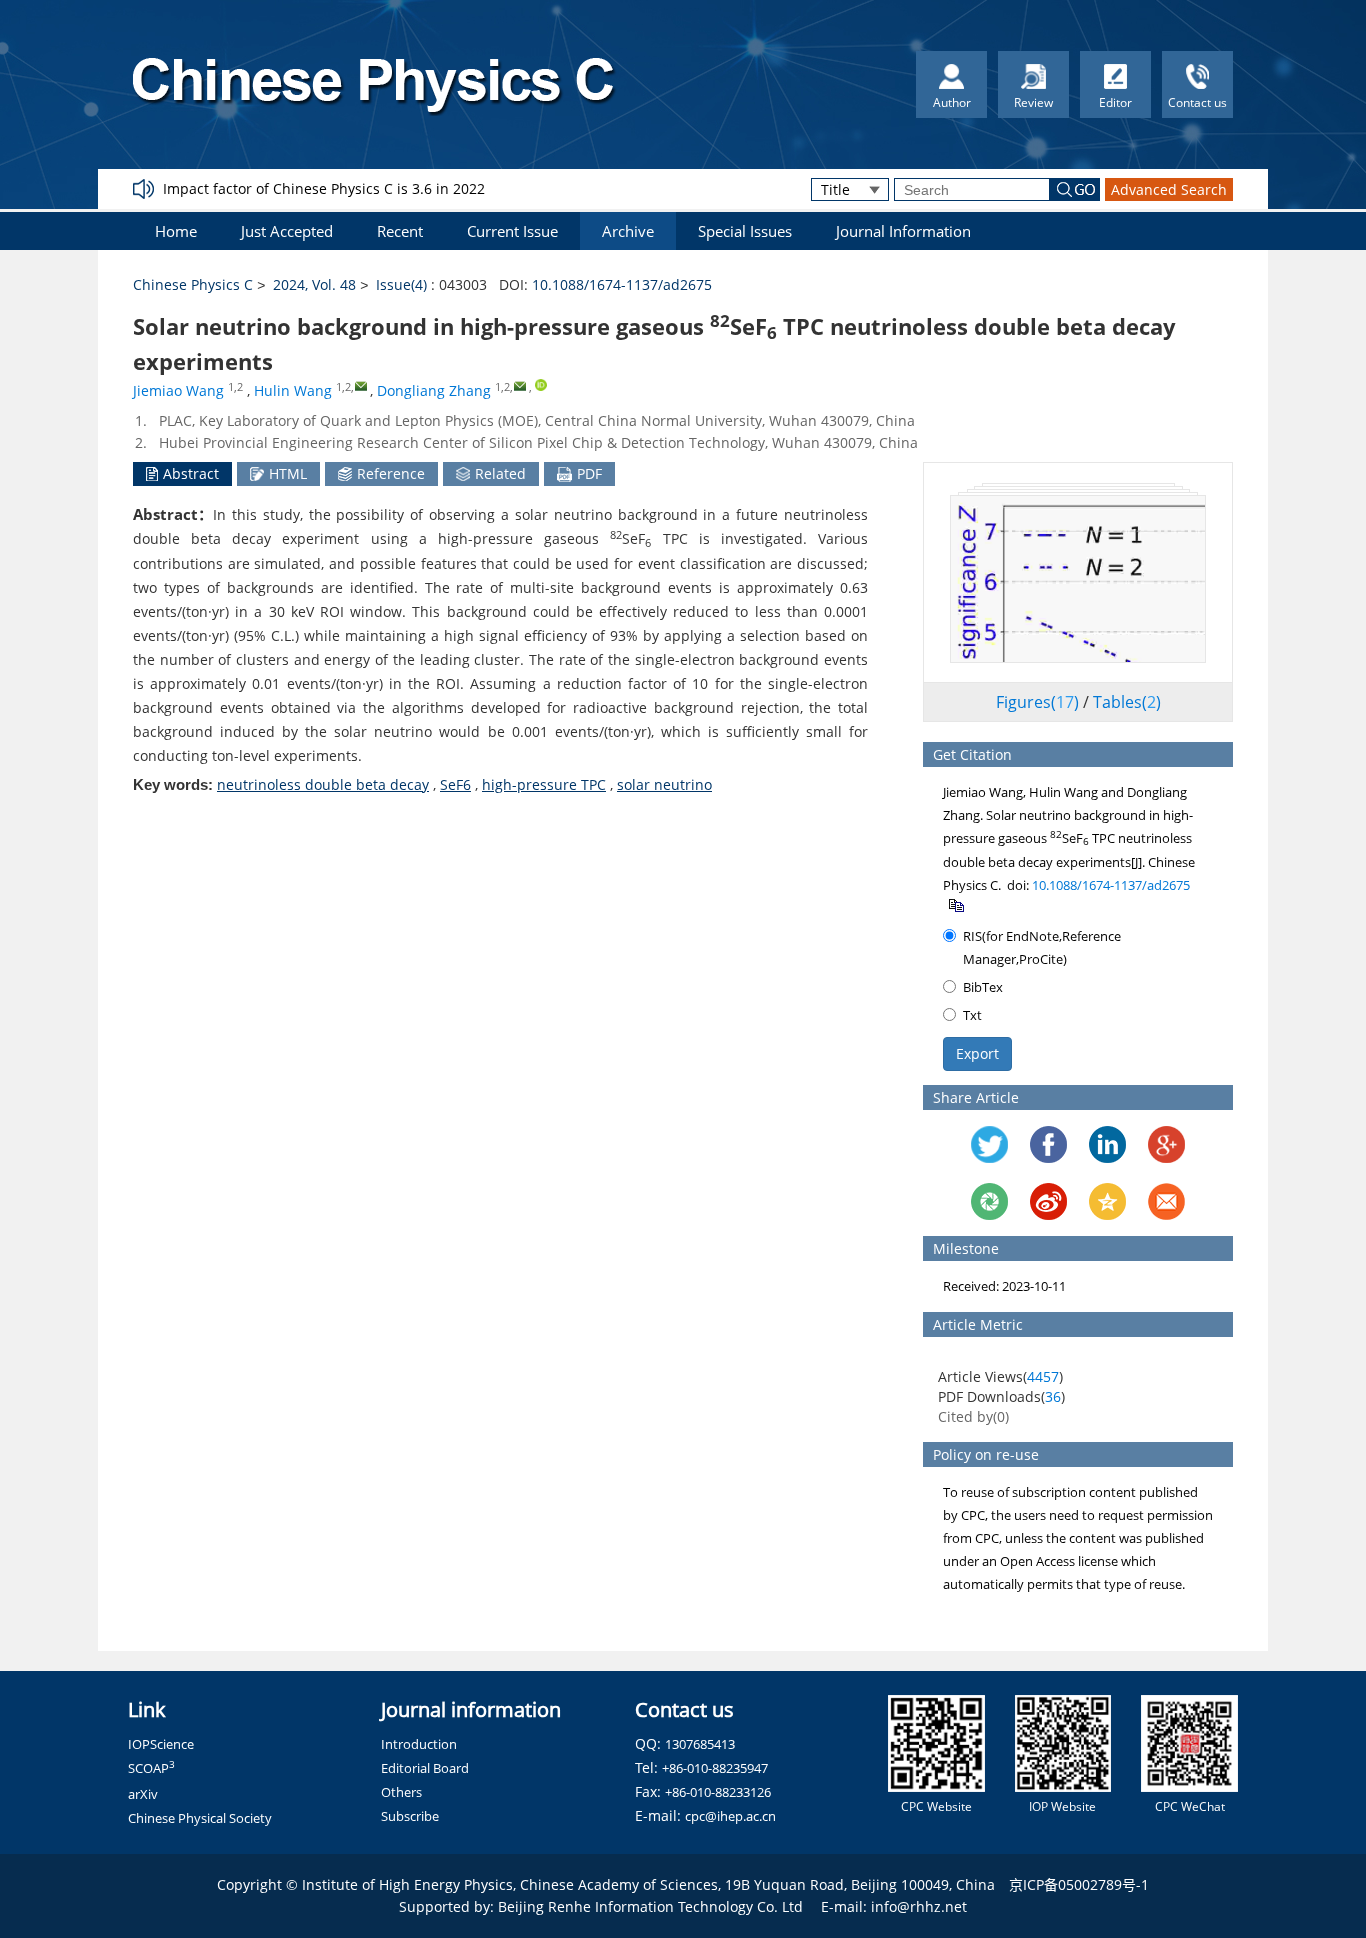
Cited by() (973, 1416)
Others (401, 1792)
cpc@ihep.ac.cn (730, 1816)
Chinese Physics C (193, 284)
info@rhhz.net (919, 1906)
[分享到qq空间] (1107, 1201)
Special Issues (745, 231)
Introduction (419, 1744)
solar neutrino (664, 784)
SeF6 (455, 784)
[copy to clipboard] (955, 904)
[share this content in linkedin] (1107, 1144)
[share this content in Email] (1166, 1201)
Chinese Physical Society (200, 1818)
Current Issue (512, 231)
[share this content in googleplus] (1166, 1144)
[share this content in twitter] (989, 1144)
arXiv (143, 1794)
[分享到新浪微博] (1048, 1201)
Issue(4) (401, 284)
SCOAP (151, 1768)
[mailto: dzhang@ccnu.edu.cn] (519, 385)
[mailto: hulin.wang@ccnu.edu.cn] (360, 385)
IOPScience (161, 1744)
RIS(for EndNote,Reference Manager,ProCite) (1042, 947)
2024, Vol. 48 (314, 284)
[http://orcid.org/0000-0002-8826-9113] (541, 385)
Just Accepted (287, 231)
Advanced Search (1169, 189)
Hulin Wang (293, 390)
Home (176, 231)
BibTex (983, 987)
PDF (589, 473)
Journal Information (903, 231)
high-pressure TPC (544, 784)
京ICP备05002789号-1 (1079, 1884)
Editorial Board (425, 1768)
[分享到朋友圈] (989, 1201)
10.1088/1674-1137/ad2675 (622, 284)
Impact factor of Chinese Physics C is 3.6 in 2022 (324, 188)
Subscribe (410, 1816)
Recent (400, 231)
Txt (972, 1015)
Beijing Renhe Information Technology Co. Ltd (650, 1906)
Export (977, 1053)
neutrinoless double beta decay (323, 784)
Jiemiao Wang (178, 390)
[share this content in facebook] (1048, 1144)
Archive (628, 231)
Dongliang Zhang (434, 390)
